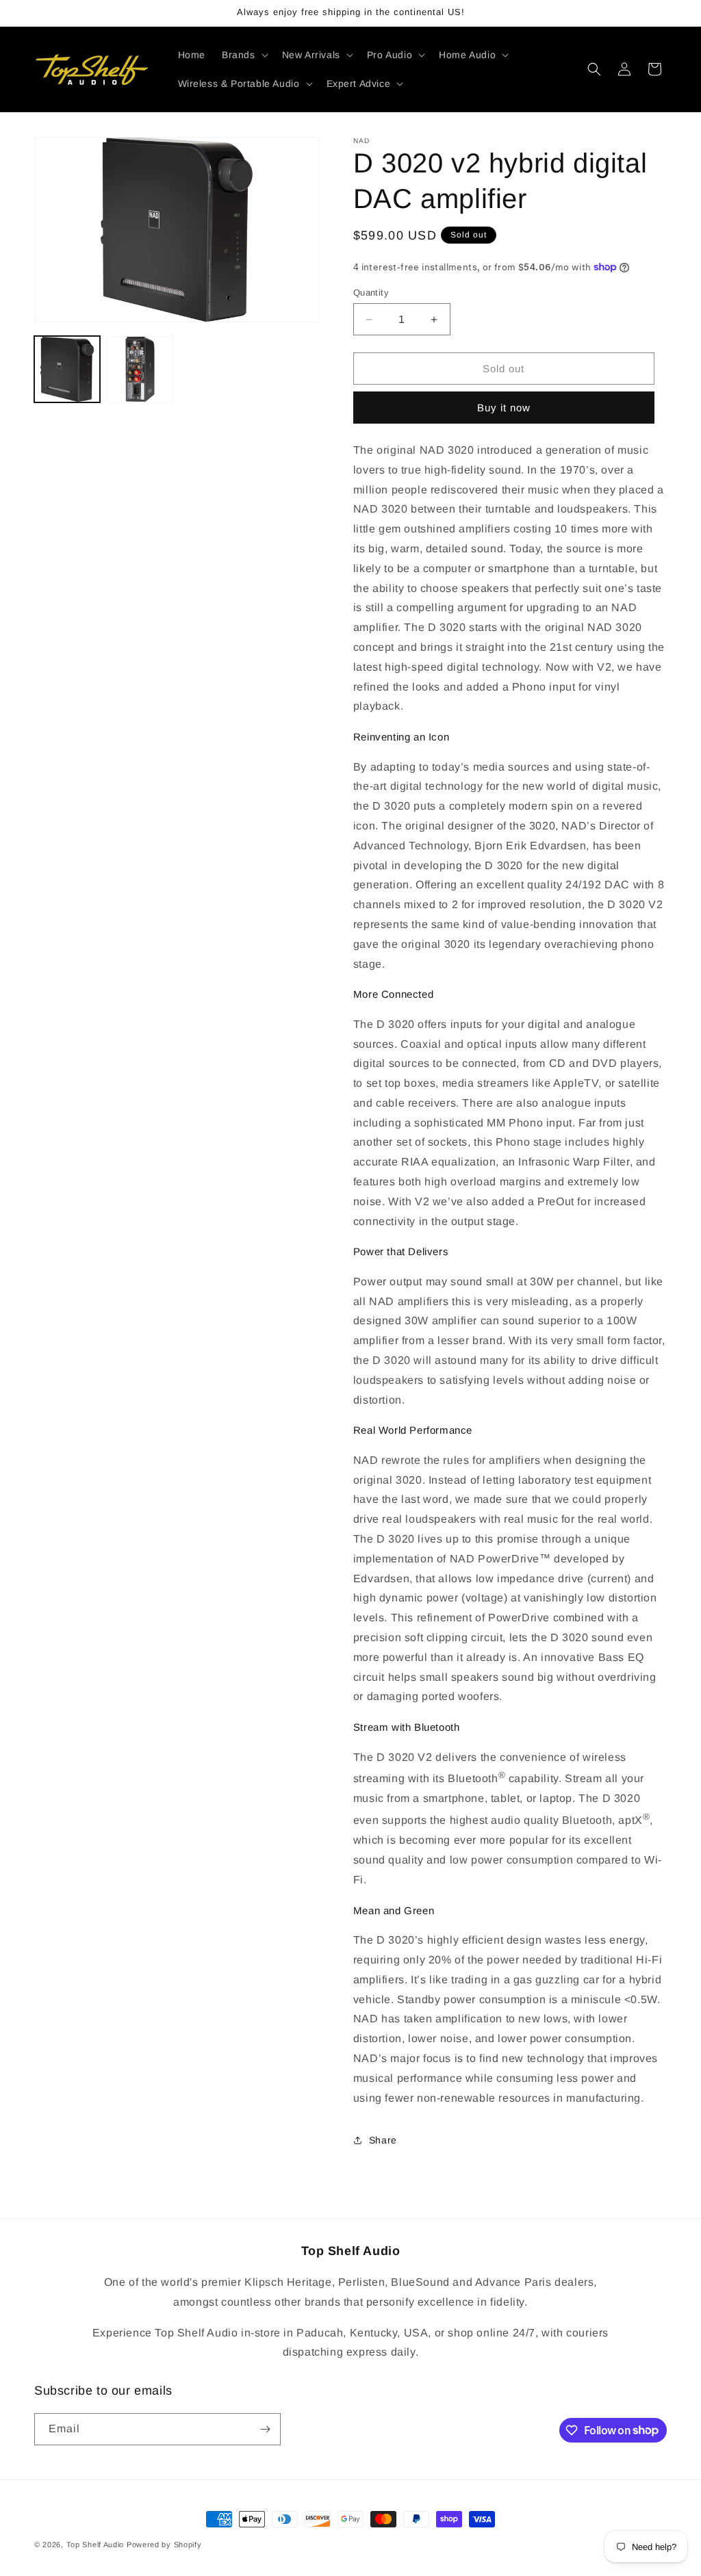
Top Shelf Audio (95, 2545)
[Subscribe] (265, 2429)
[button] (244, 55)
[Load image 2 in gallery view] (140, 369)
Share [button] (383, 2140)
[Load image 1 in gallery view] (67, 369)
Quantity (371, 293)
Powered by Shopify (164, 2545)
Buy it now (504, 408)
